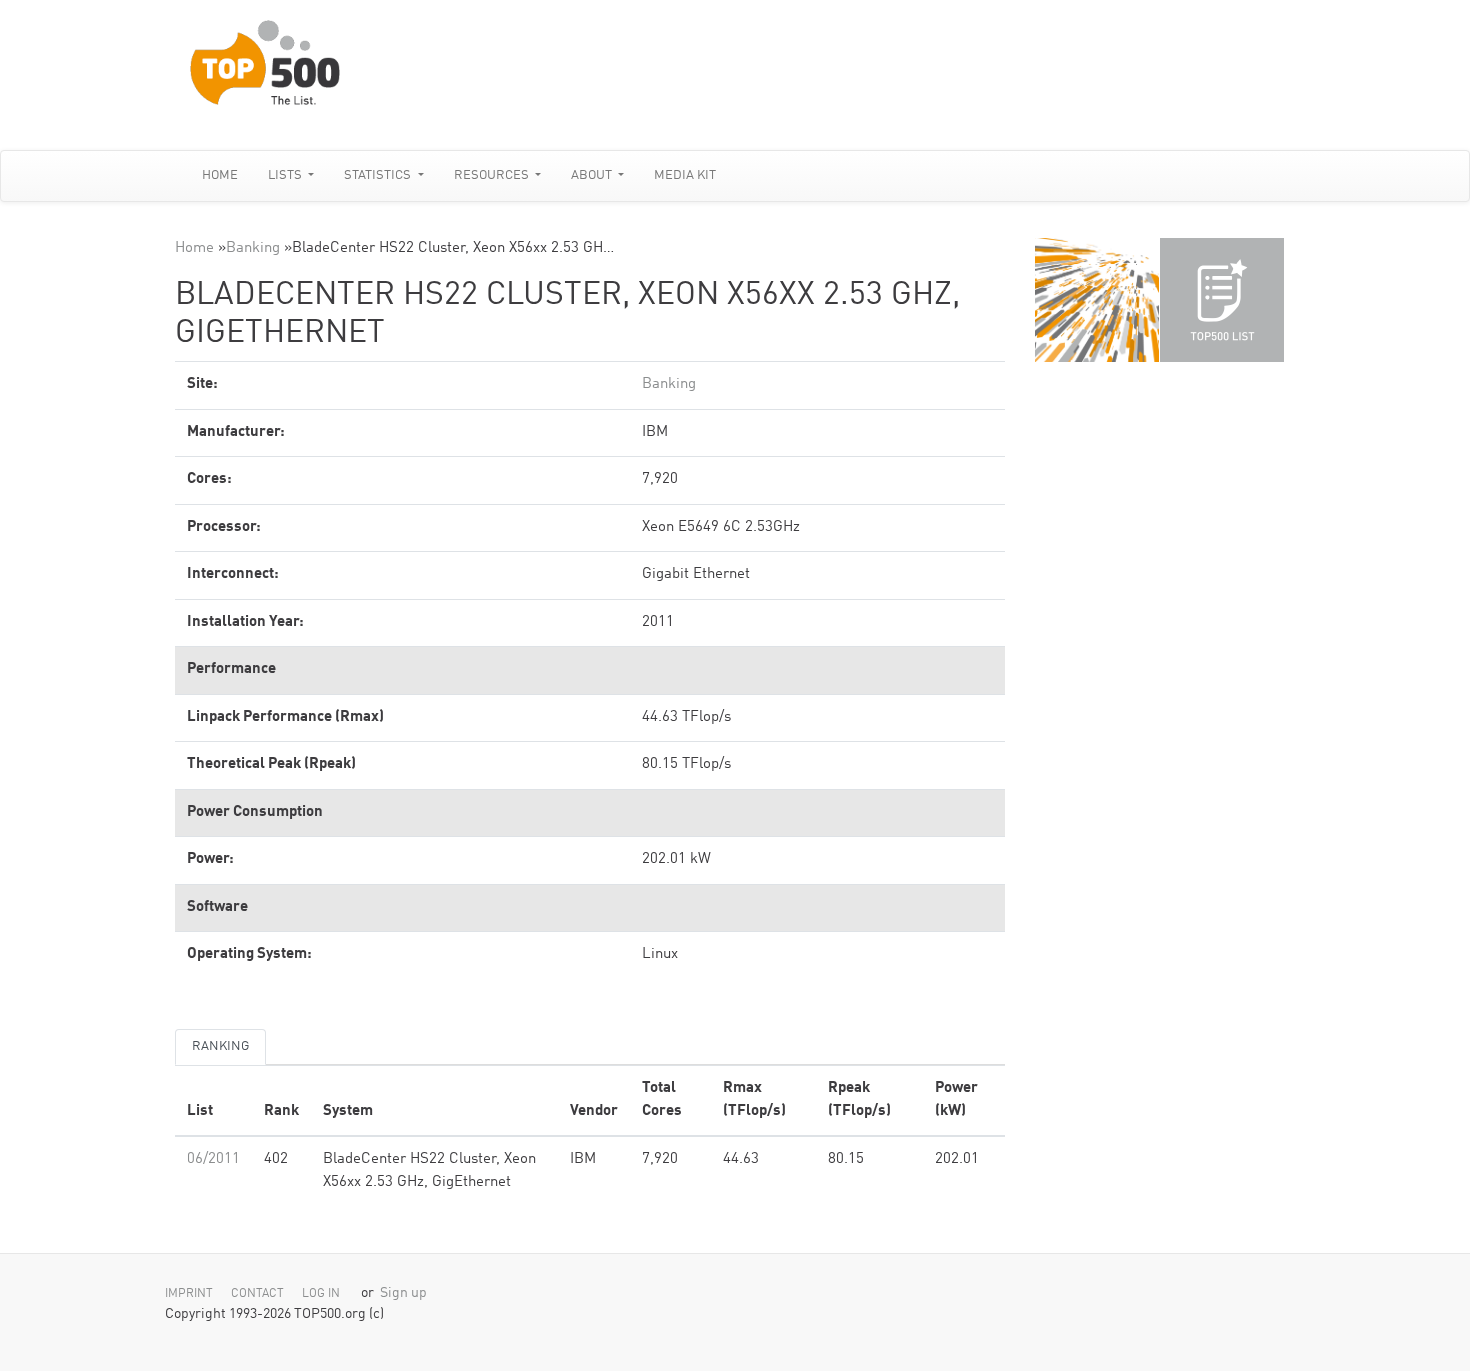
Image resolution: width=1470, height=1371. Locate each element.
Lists (286, 175)
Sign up (403, 1293)
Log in (321, 1294)
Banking (253, 248)
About (593, 175)
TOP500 (1097, 300)
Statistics (379, 175)
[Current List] (1222, 300)
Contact (257, 1294)
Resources (493, 175)
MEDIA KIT (685, 175)
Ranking (220, 1046)
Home (220, 175)
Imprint (189, 1294)
